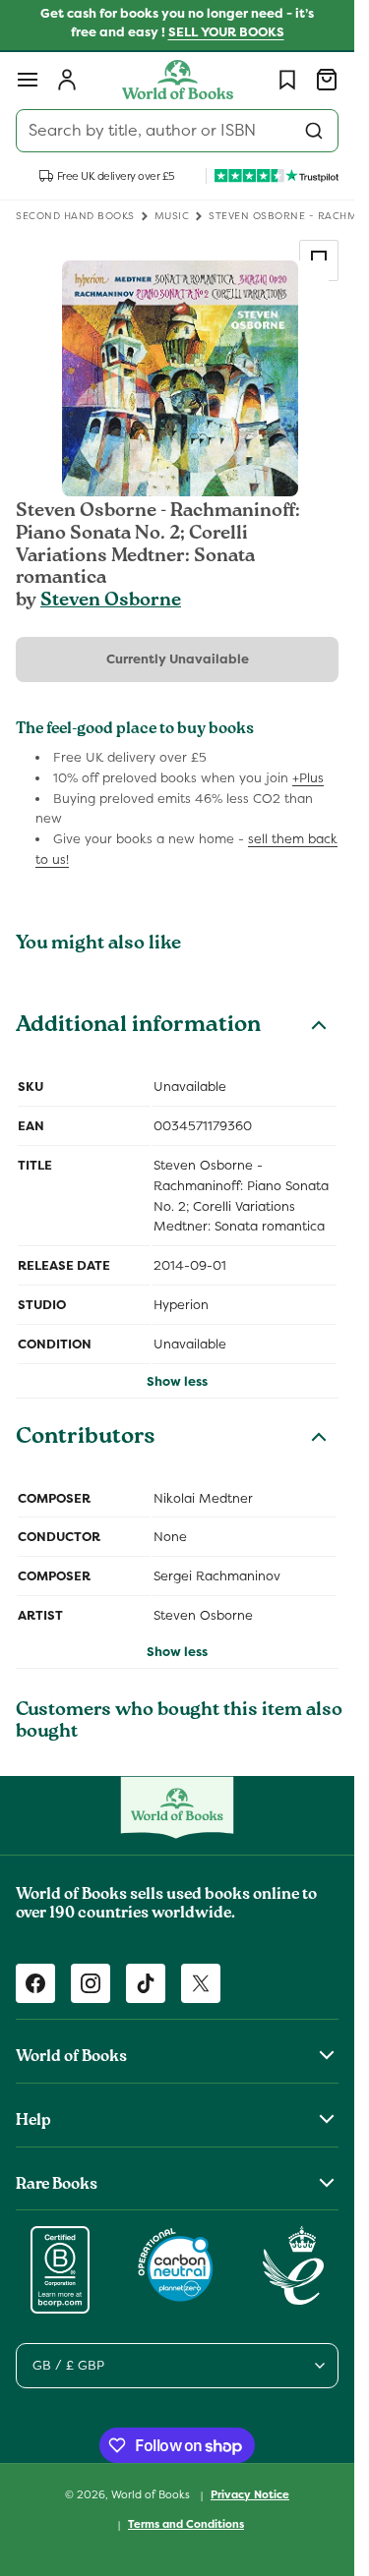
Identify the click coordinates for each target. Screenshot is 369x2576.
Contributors (86, 1439)
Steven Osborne (111, 601)
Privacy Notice (250, 2494)
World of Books (152, 2494)
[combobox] (177, 131)
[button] (28, 80)
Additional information (138, 1027)
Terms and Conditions (186, 2524)
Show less (177, 1381)
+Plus (308, 778)
